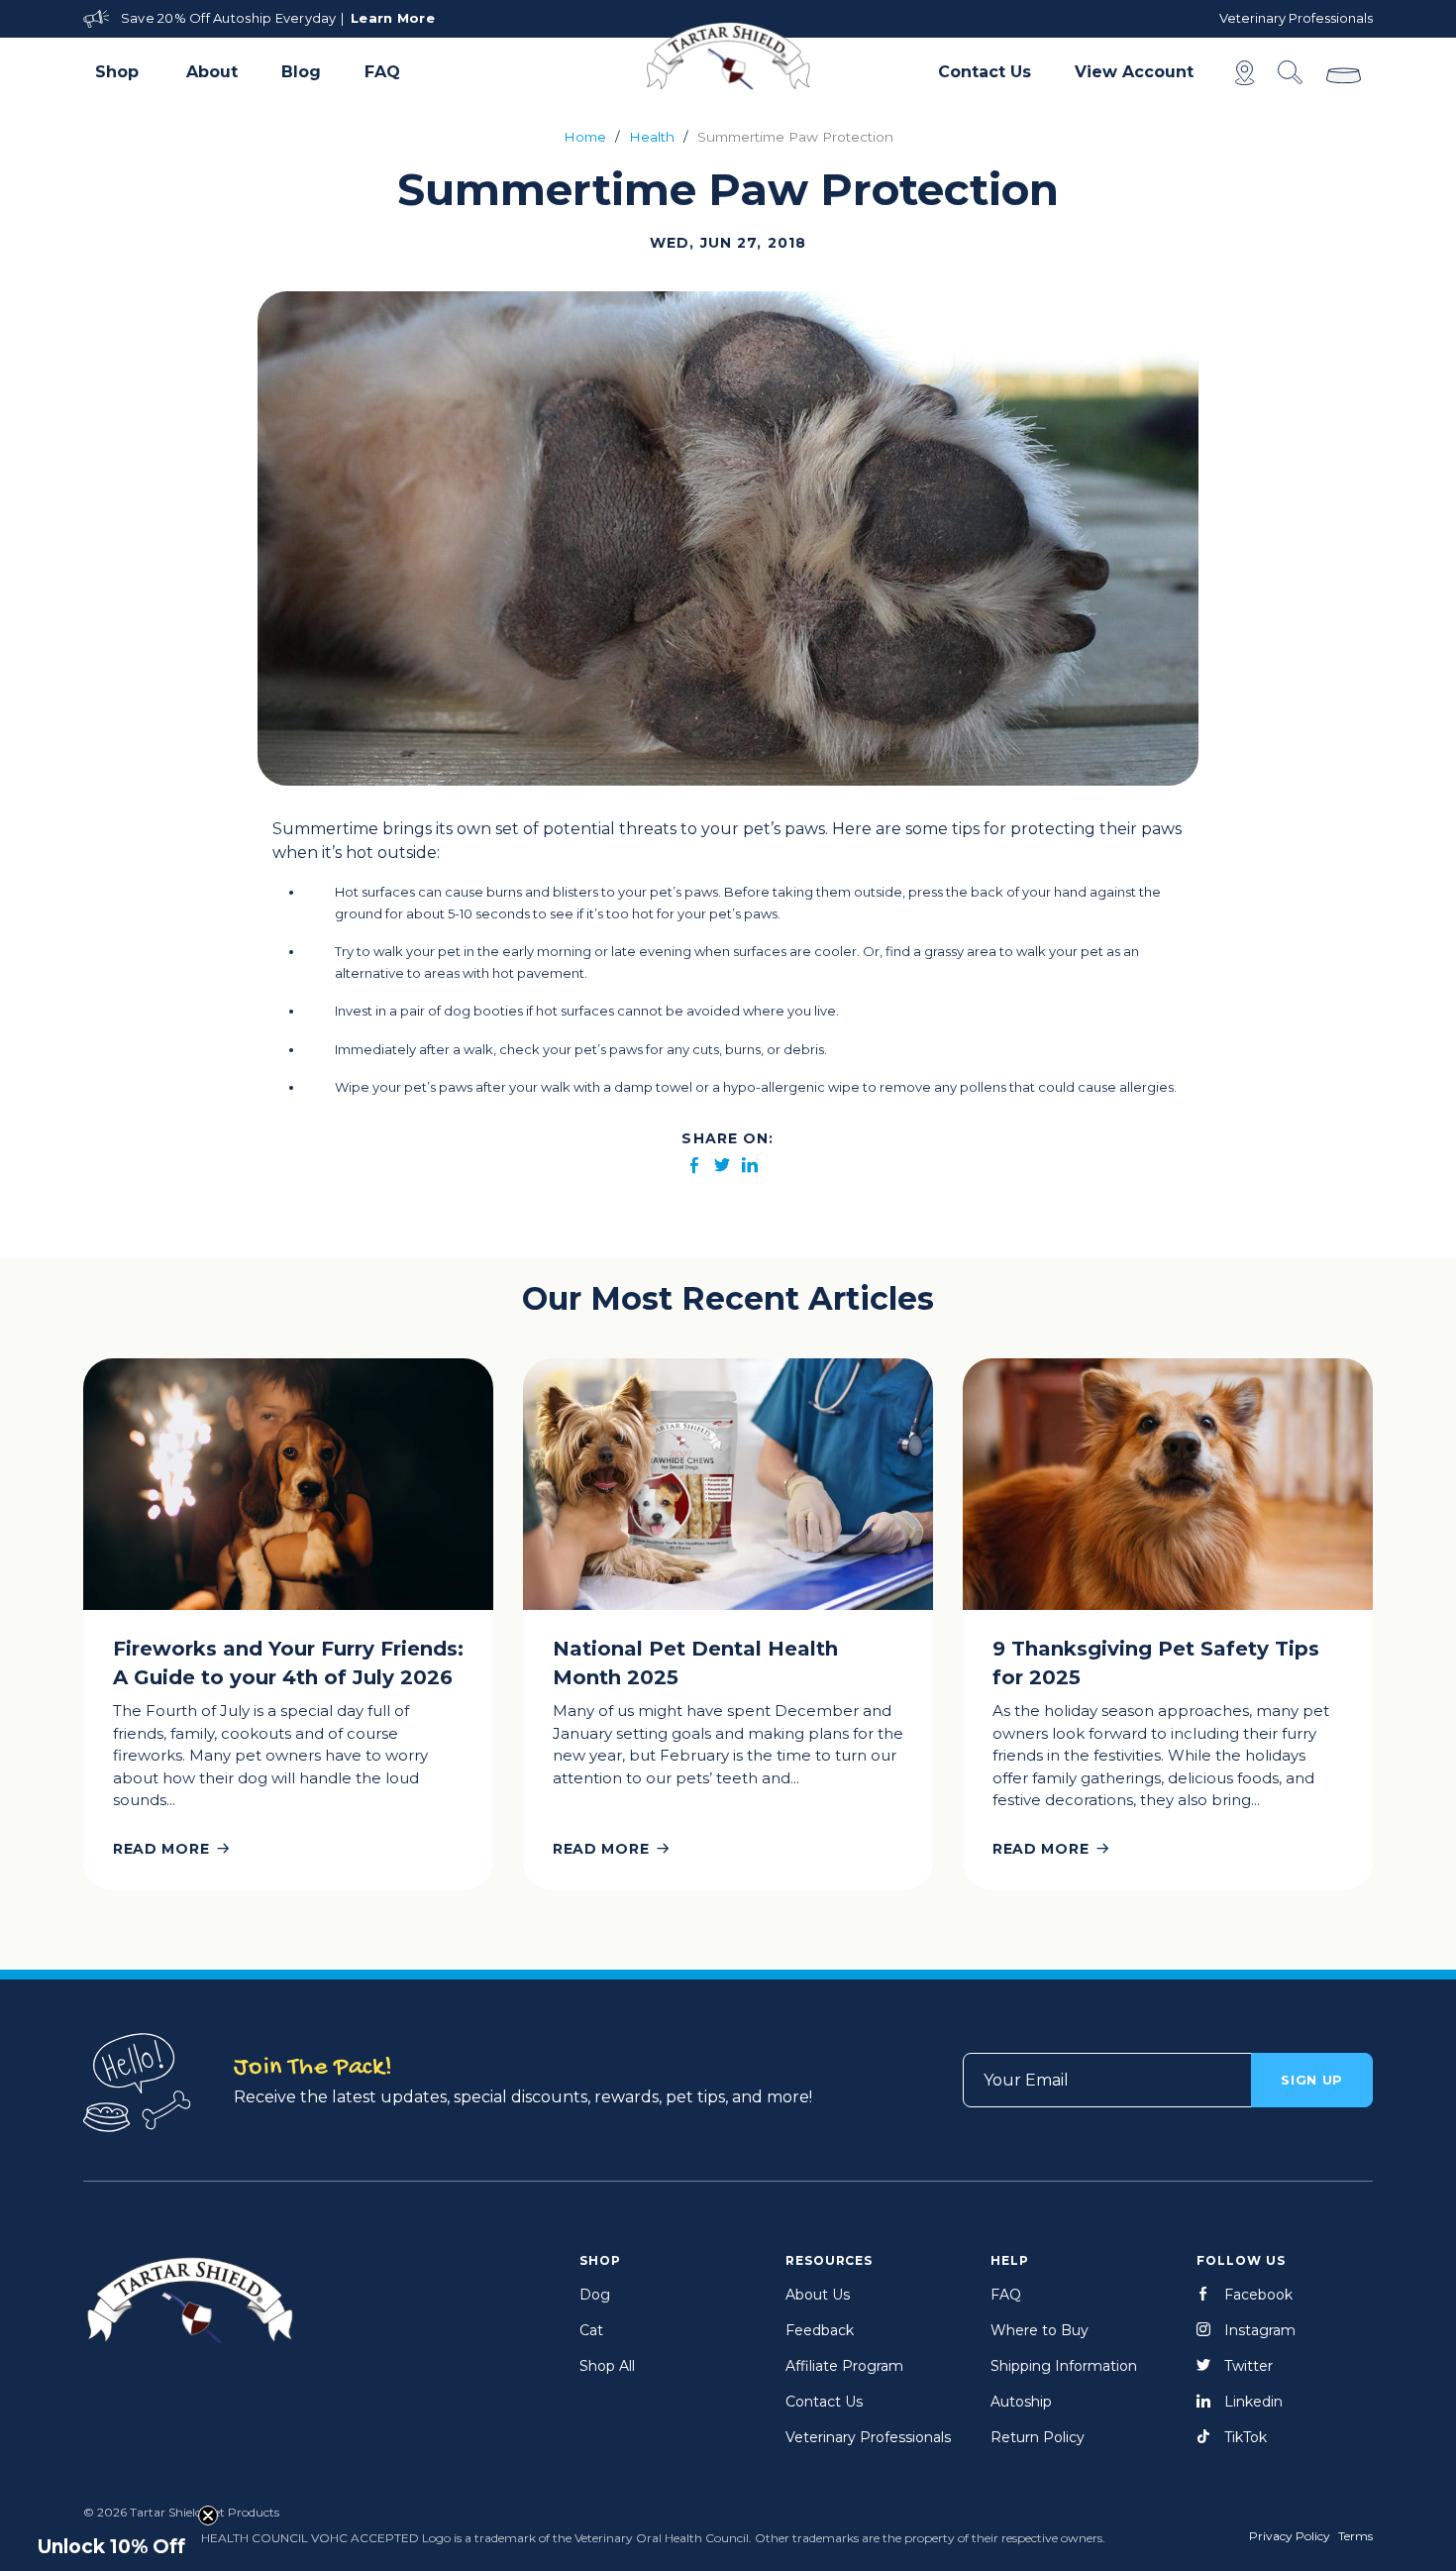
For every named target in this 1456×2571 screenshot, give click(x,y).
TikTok (1246, 2437)
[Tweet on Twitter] (722, 1167)
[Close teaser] (208, 2516)
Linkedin (1253, 2402)
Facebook (1258, 2295)
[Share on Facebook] (694, 1167)
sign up (1312, 2080)
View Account (1134, 72)
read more (161, 1849)
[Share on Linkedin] (750, 1167)
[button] (119, 72)
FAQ (382, 72)
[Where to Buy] (1245, 73)
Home (585, 137)
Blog (301, 72)
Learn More (393, 18)
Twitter (1248, 2366)
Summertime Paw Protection (795, 137)
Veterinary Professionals (1296, 18)
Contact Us (985, 72)
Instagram (1260, 2330)
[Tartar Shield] (728, 55)
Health (652, 137)
